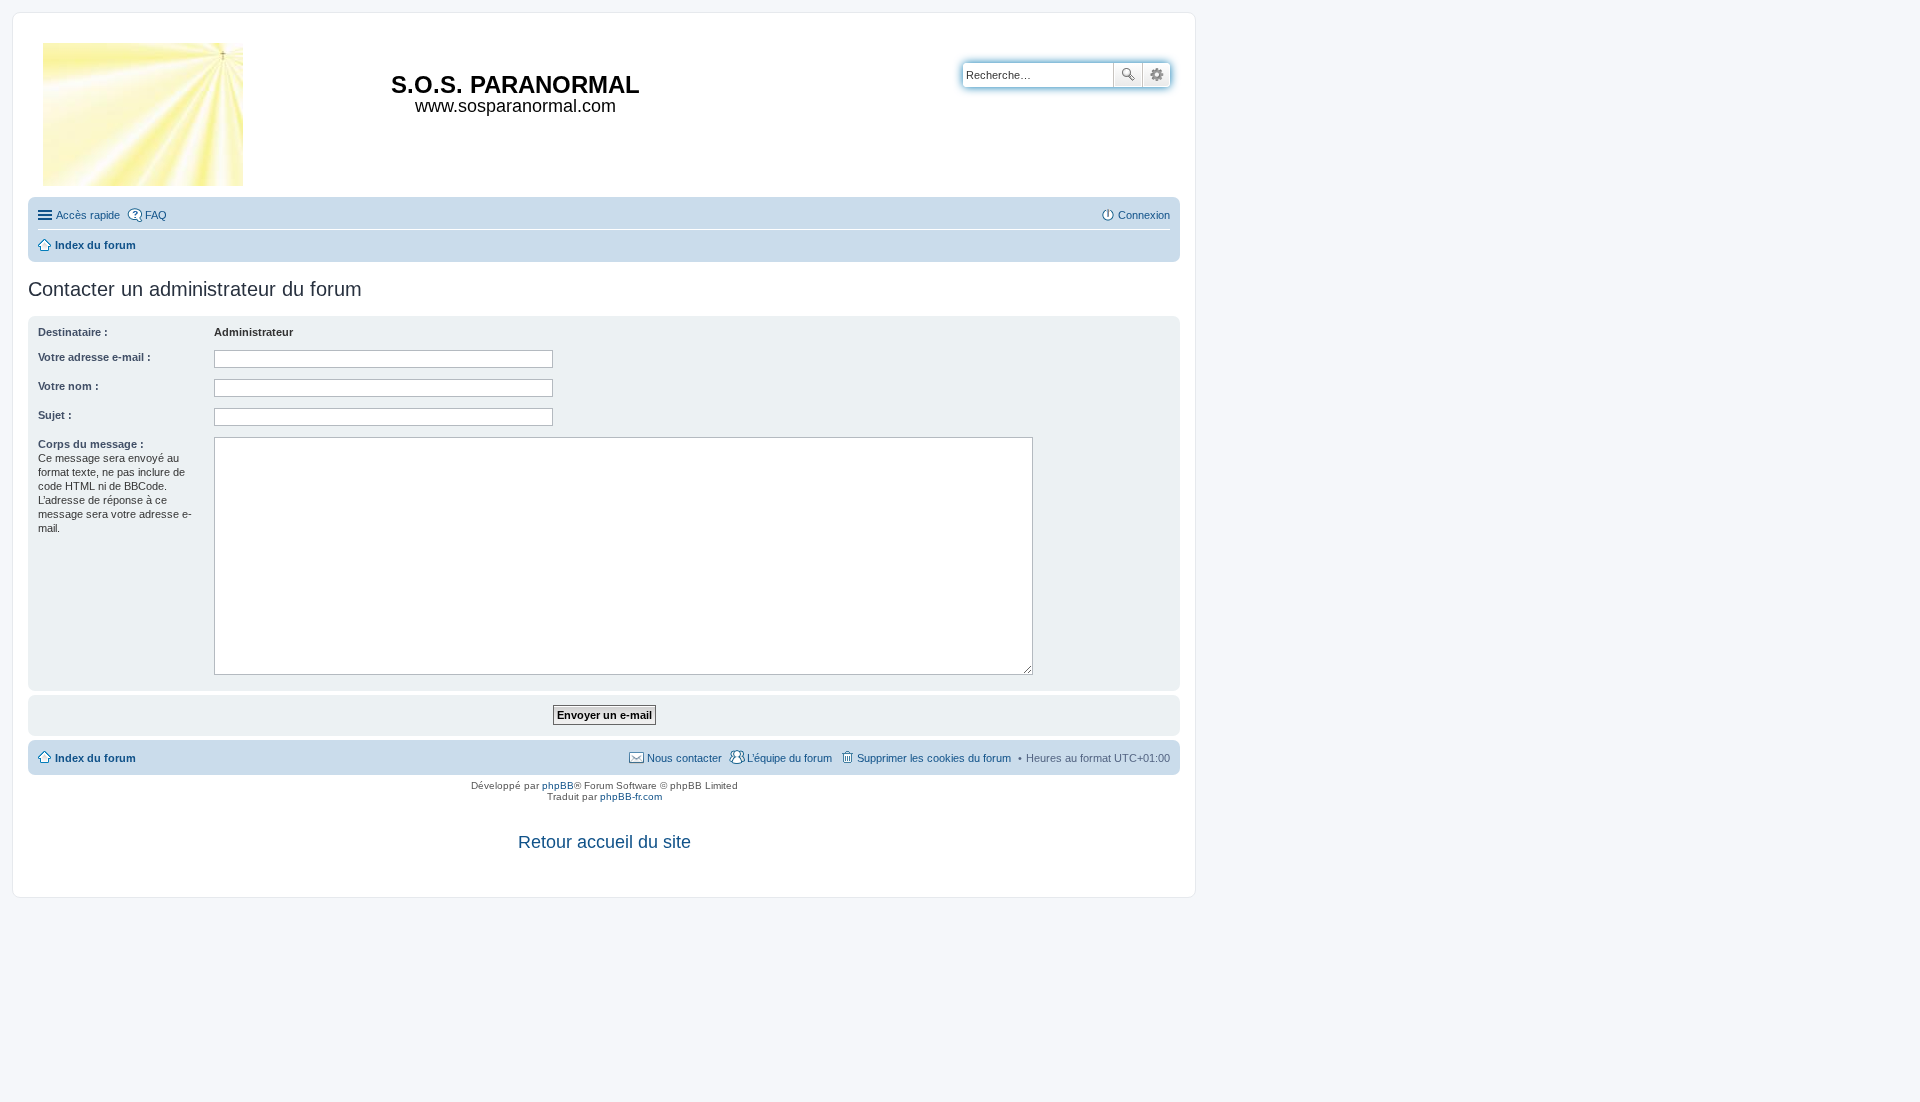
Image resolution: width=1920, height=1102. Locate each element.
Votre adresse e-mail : (94, 357)
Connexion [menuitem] (1144, 215)
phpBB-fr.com (631, 796)
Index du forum (95, 758)
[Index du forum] (144, 110)
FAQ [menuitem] (156, 215)
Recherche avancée (1156, 75)
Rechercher (1128, 75)
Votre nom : (68, 386)
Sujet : (55, 415)
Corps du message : (91, 444)
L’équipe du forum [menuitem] (789, 758)
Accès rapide (88, 215)
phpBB (558, 785)
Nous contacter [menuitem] (684, 758)
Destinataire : (73, 332)
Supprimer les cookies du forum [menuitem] (934, 758)
